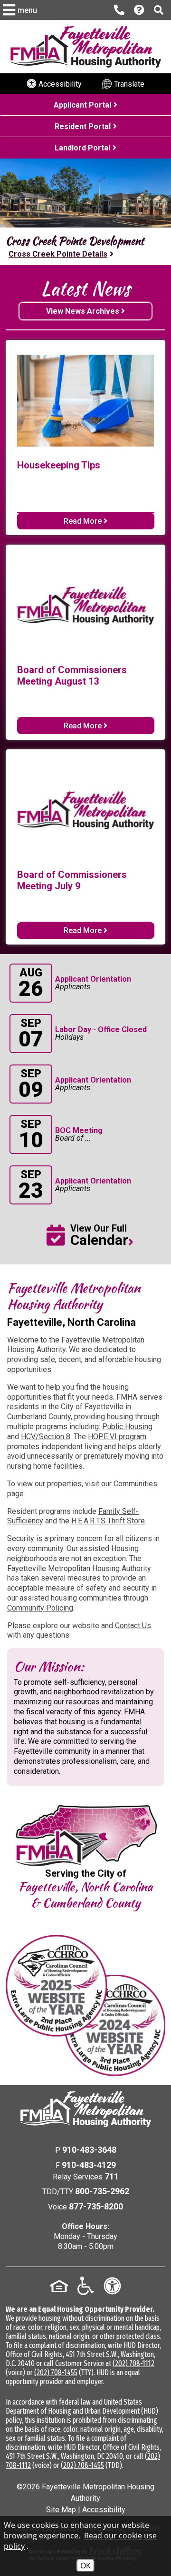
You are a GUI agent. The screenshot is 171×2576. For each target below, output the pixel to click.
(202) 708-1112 (133, 2363)
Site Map (61, 2510)
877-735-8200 (96, 2206)
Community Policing (40, 1608)
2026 (31, 2487)
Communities (135, 1484)
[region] (85, 246)
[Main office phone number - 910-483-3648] (119, 10)
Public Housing (127, 1427)
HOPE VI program (117, 1437)
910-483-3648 (89, 2150)
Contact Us (133, 1626)
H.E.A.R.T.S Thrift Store (108, 1521)
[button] (21, 10)
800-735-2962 (102, 2191)
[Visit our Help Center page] (139, 10)
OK (85, 2566)
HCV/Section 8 (46, 1437)
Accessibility (104, 2510)
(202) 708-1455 (56, 2372)
